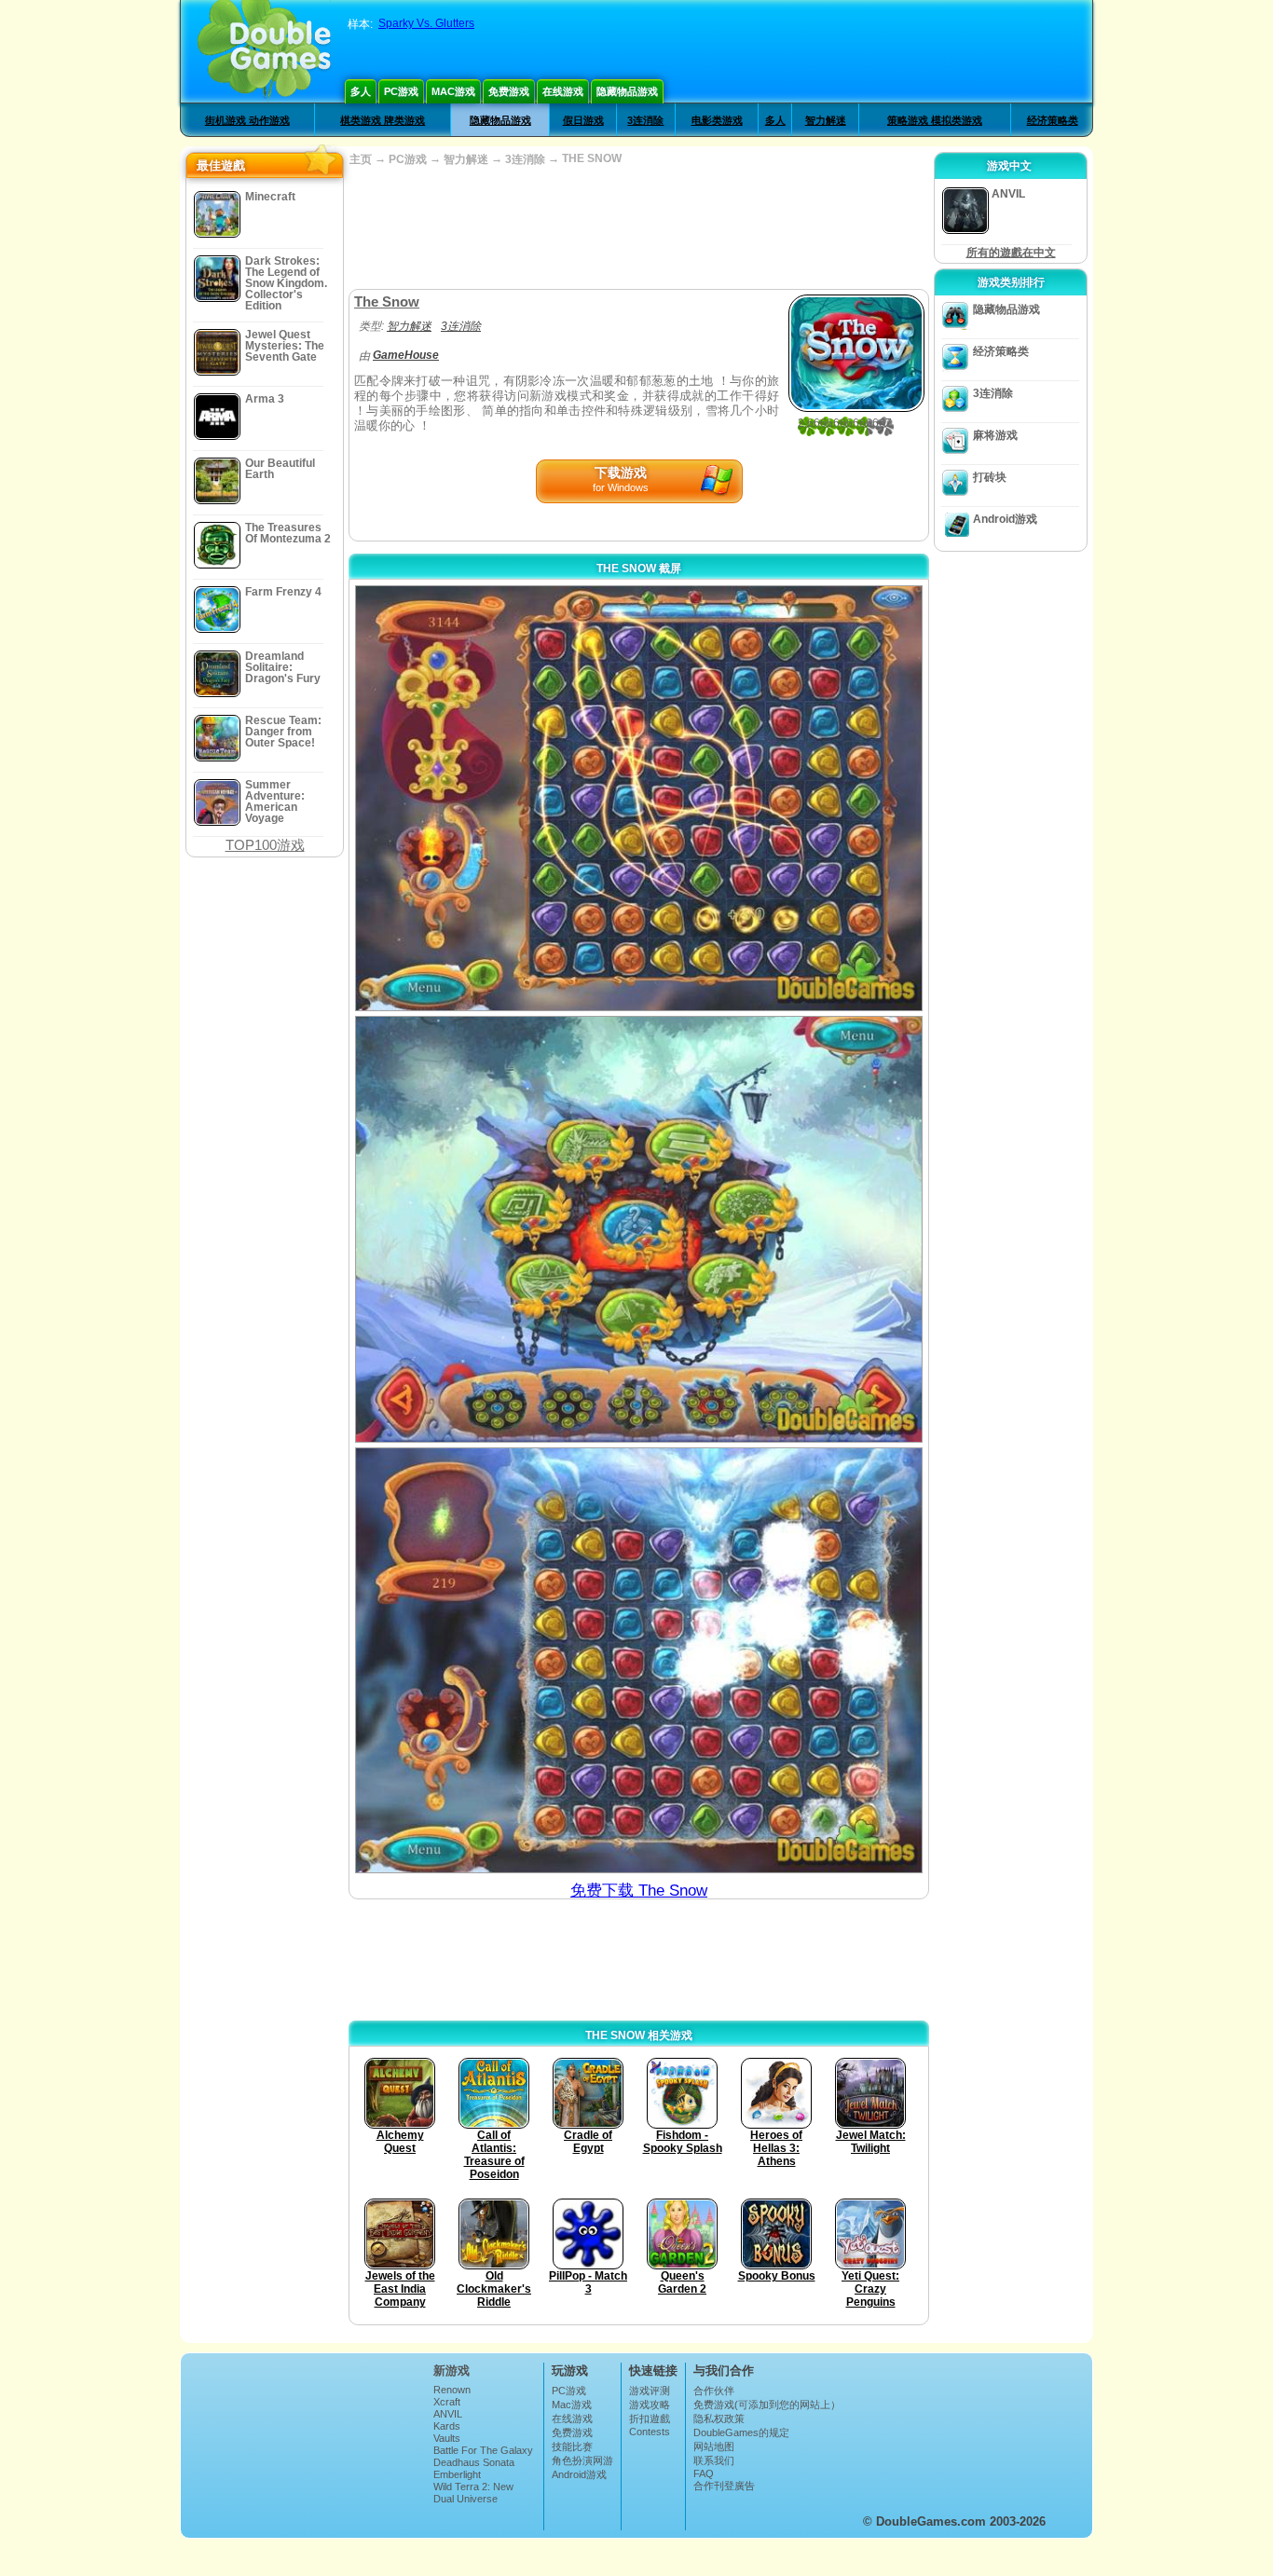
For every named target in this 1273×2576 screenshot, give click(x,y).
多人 (361, 91)
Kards (447, 2426)
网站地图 (714, 2446)
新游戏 (452, 2370)
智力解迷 (826, 120)
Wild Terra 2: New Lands (473, 2492)
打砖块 (990, 477)
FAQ (704, 2473)
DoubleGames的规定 (741, 2432)
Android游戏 (1005, 519)
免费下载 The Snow (639, 1891)
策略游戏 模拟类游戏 (935, 120)
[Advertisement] (638, 228)
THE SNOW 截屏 (639, 569)
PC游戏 (401, 91)
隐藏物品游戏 (627, 91)
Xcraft (447, 2402)
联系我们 (714, 2460)
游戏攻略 (650, 2405)
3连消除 (645, 120)
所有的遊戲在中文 (1011, 253)
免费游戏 (509, 91)
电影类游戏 (717, 120)
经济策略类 (1053, 120)
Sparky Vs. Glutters (426, 23)
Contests (650, 2432)
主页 (361, 159)
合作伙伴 (714, 2391)
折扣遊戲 (650, 2418)
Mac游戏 (453, 91)
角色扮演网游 (582, 2460)
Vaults (447, 2438)
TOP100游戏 (265, 845)
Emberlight (457, 2474)
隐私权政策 (719, 2418)
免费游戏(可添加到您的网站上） (767, 2405)
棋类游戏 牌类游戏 (383, 120)
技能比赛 (572, 2446)
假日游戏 (583, 120)
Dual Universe (465, 2499)
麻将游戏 (995, 435)
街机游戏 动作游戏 (247, 120)
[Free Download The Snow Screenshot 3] (639, 1660)
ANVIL (448, 2414)
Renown (452, 2390)
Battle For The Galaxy (483, 2450)
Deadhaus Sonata (474, 2462)
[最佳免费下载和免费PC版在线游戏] (264, 51)
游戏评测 (650, 2391)
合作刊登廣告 (724, 2486)
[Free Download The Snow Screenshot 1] (639, 798)
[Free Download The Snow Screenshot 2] (639, 1229)
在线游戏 (563, 91)
